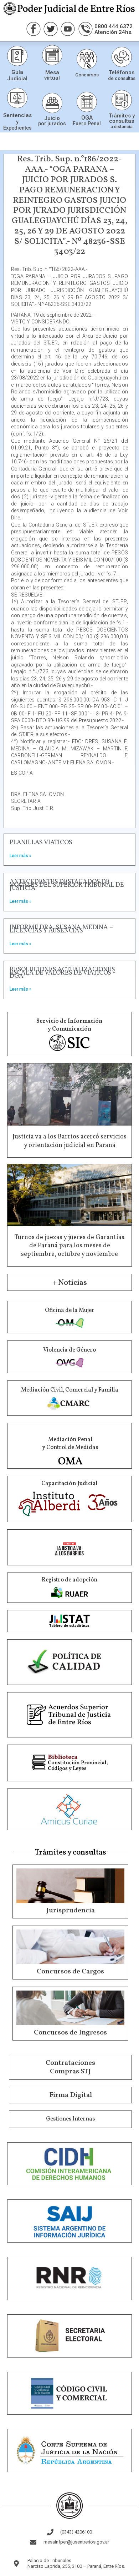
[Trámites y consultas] (122, 100)
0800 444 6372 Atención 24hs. (114, 29)
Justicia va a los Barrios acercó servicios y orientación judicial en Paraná (69, 1141)
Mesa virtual (52, 75)
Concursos (87, 75)
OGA (87, 118)
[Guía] (17, 56)
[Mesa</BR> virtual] (52, 55)
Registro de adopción (69, 1580)
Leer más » (20, 856)
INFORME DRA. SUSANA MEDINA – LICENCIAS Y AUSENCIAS (61, 929)
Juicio (52, 118)
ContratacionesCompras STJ (70, 2067)
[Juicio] (52, 103)
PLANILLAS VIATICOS (41, 843)
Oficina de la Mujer (70, 1310)
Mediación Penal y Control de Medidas (70, 1444)
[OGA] (87, 102)
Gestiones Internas (70, 2119)
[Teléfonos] (122, 57)
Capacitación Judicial (69, 1484)
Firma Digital (71, 2095)
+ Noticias (70, 1283)
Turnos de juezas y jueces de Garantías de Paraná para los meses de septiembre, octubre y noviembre (69, 1246)
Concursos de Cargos (70, 1972)
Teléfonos (122, 72)
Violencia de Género (69, 1350)
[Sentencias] (17, 98)
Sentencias (17, 115)
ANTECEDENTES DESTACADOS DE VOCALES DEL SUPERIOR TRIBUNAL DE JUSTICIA (67, 885)
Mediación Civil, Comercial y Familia (70, 1390)
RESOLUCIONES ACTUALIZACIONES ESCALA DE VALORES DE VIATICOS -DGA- (63, 973)
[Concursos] (87, 59)
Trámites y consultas (122, 118)
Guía (17, 72)
